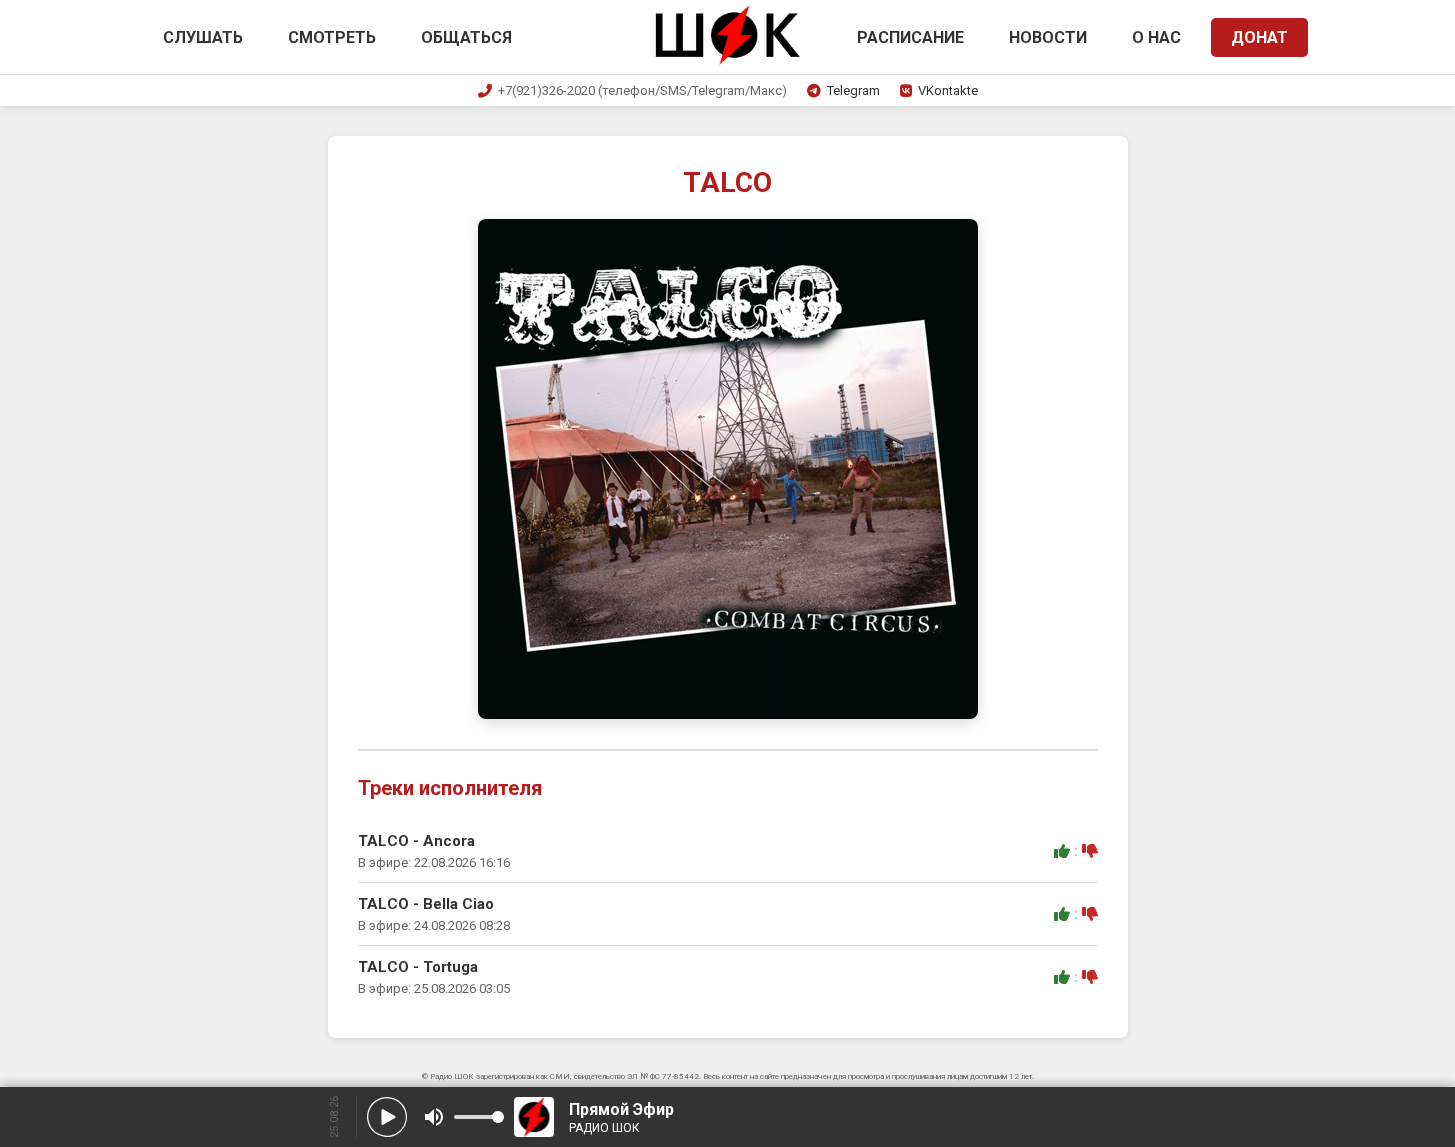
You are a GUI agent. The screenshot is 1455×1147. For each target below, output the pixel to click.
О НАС (1156, 37)
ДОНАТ (1259, 37)
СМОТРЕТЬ (332, 37)
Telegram (853, 90)
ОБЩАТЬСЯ (466, 37)
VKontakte (948, 90)
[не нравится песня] (1090, 851)
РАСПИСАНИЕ (910, 37)
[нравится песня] (1062, 851)
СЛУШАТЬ (203, 37)
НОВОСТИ (1048, 37)
